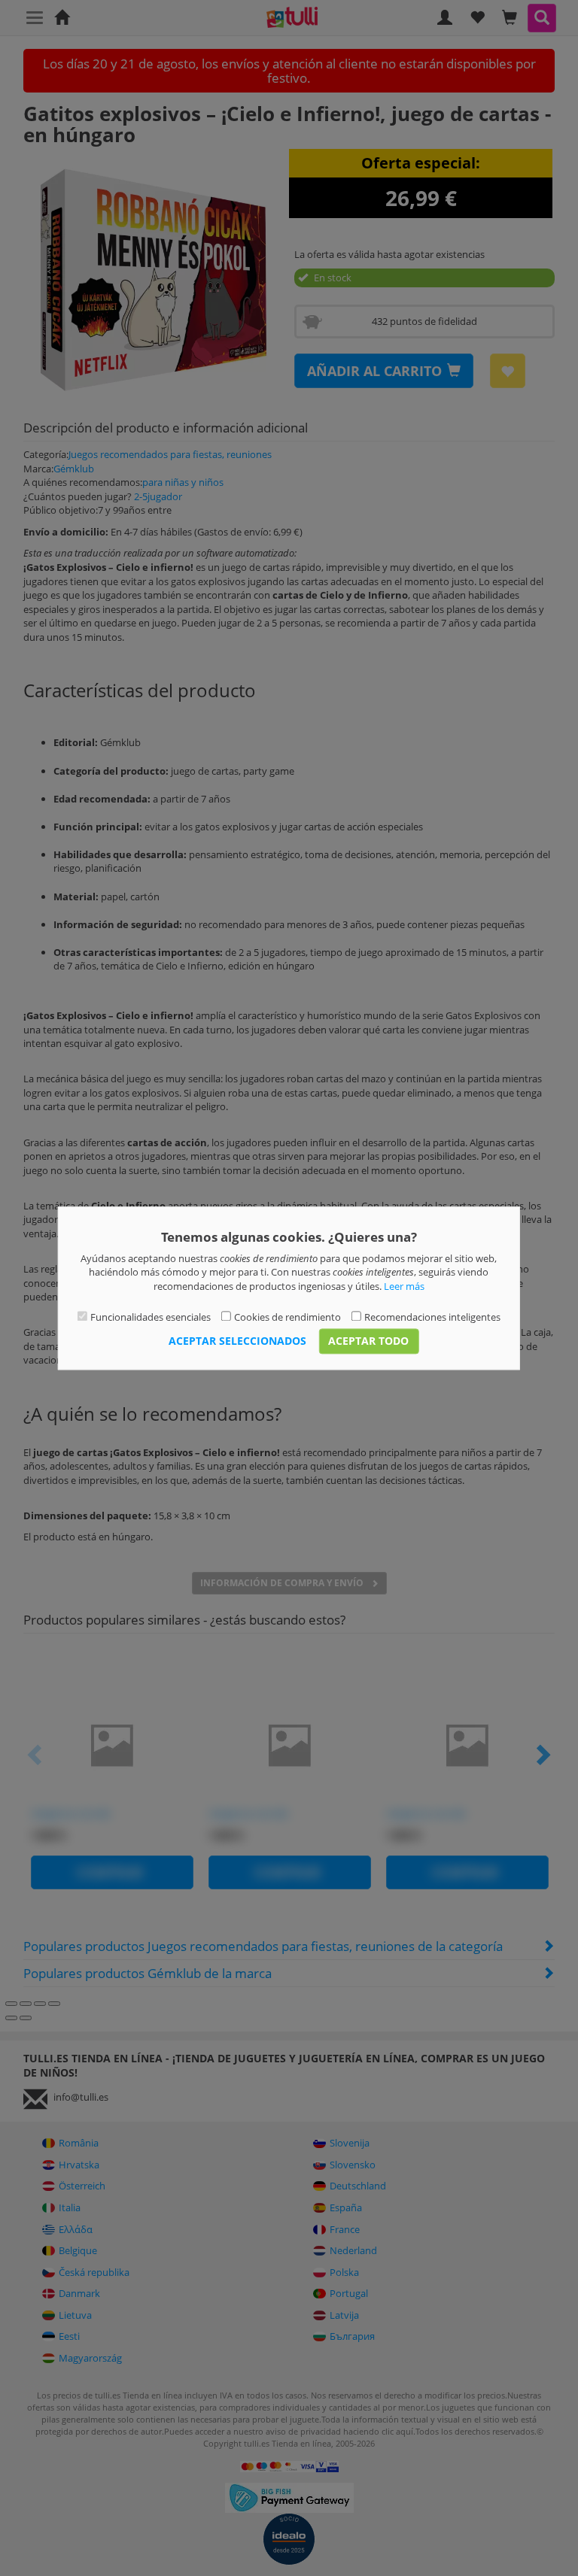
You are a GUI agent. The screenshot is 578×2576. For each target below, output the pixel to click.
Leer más (404, 1286)
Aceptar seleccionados (237, 1341)
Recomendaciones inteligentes (432, 1318)
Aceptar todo (368, 1341)
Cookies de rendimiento (287, 1318)
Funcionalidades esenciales (151, 1318)
